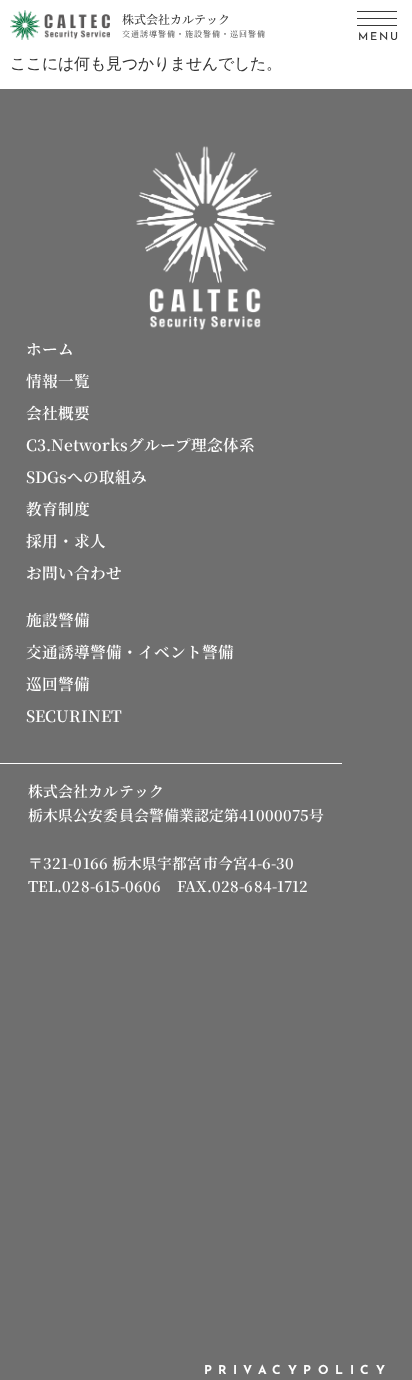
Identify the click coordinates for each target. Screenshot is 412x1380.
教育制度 (58, 508)
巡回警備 (58, 683)
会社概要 (58, 412)
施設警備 (58, 619)
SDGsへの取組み (86, 476)
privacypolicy (298, 1371)
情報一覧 (58, 380)
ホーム (50, 348)
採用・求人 (66, 540)
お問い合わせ (74, 572)
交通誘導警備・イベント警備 (130, 651)
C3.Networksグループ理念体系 (140, 444)
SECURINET (74, 715)
